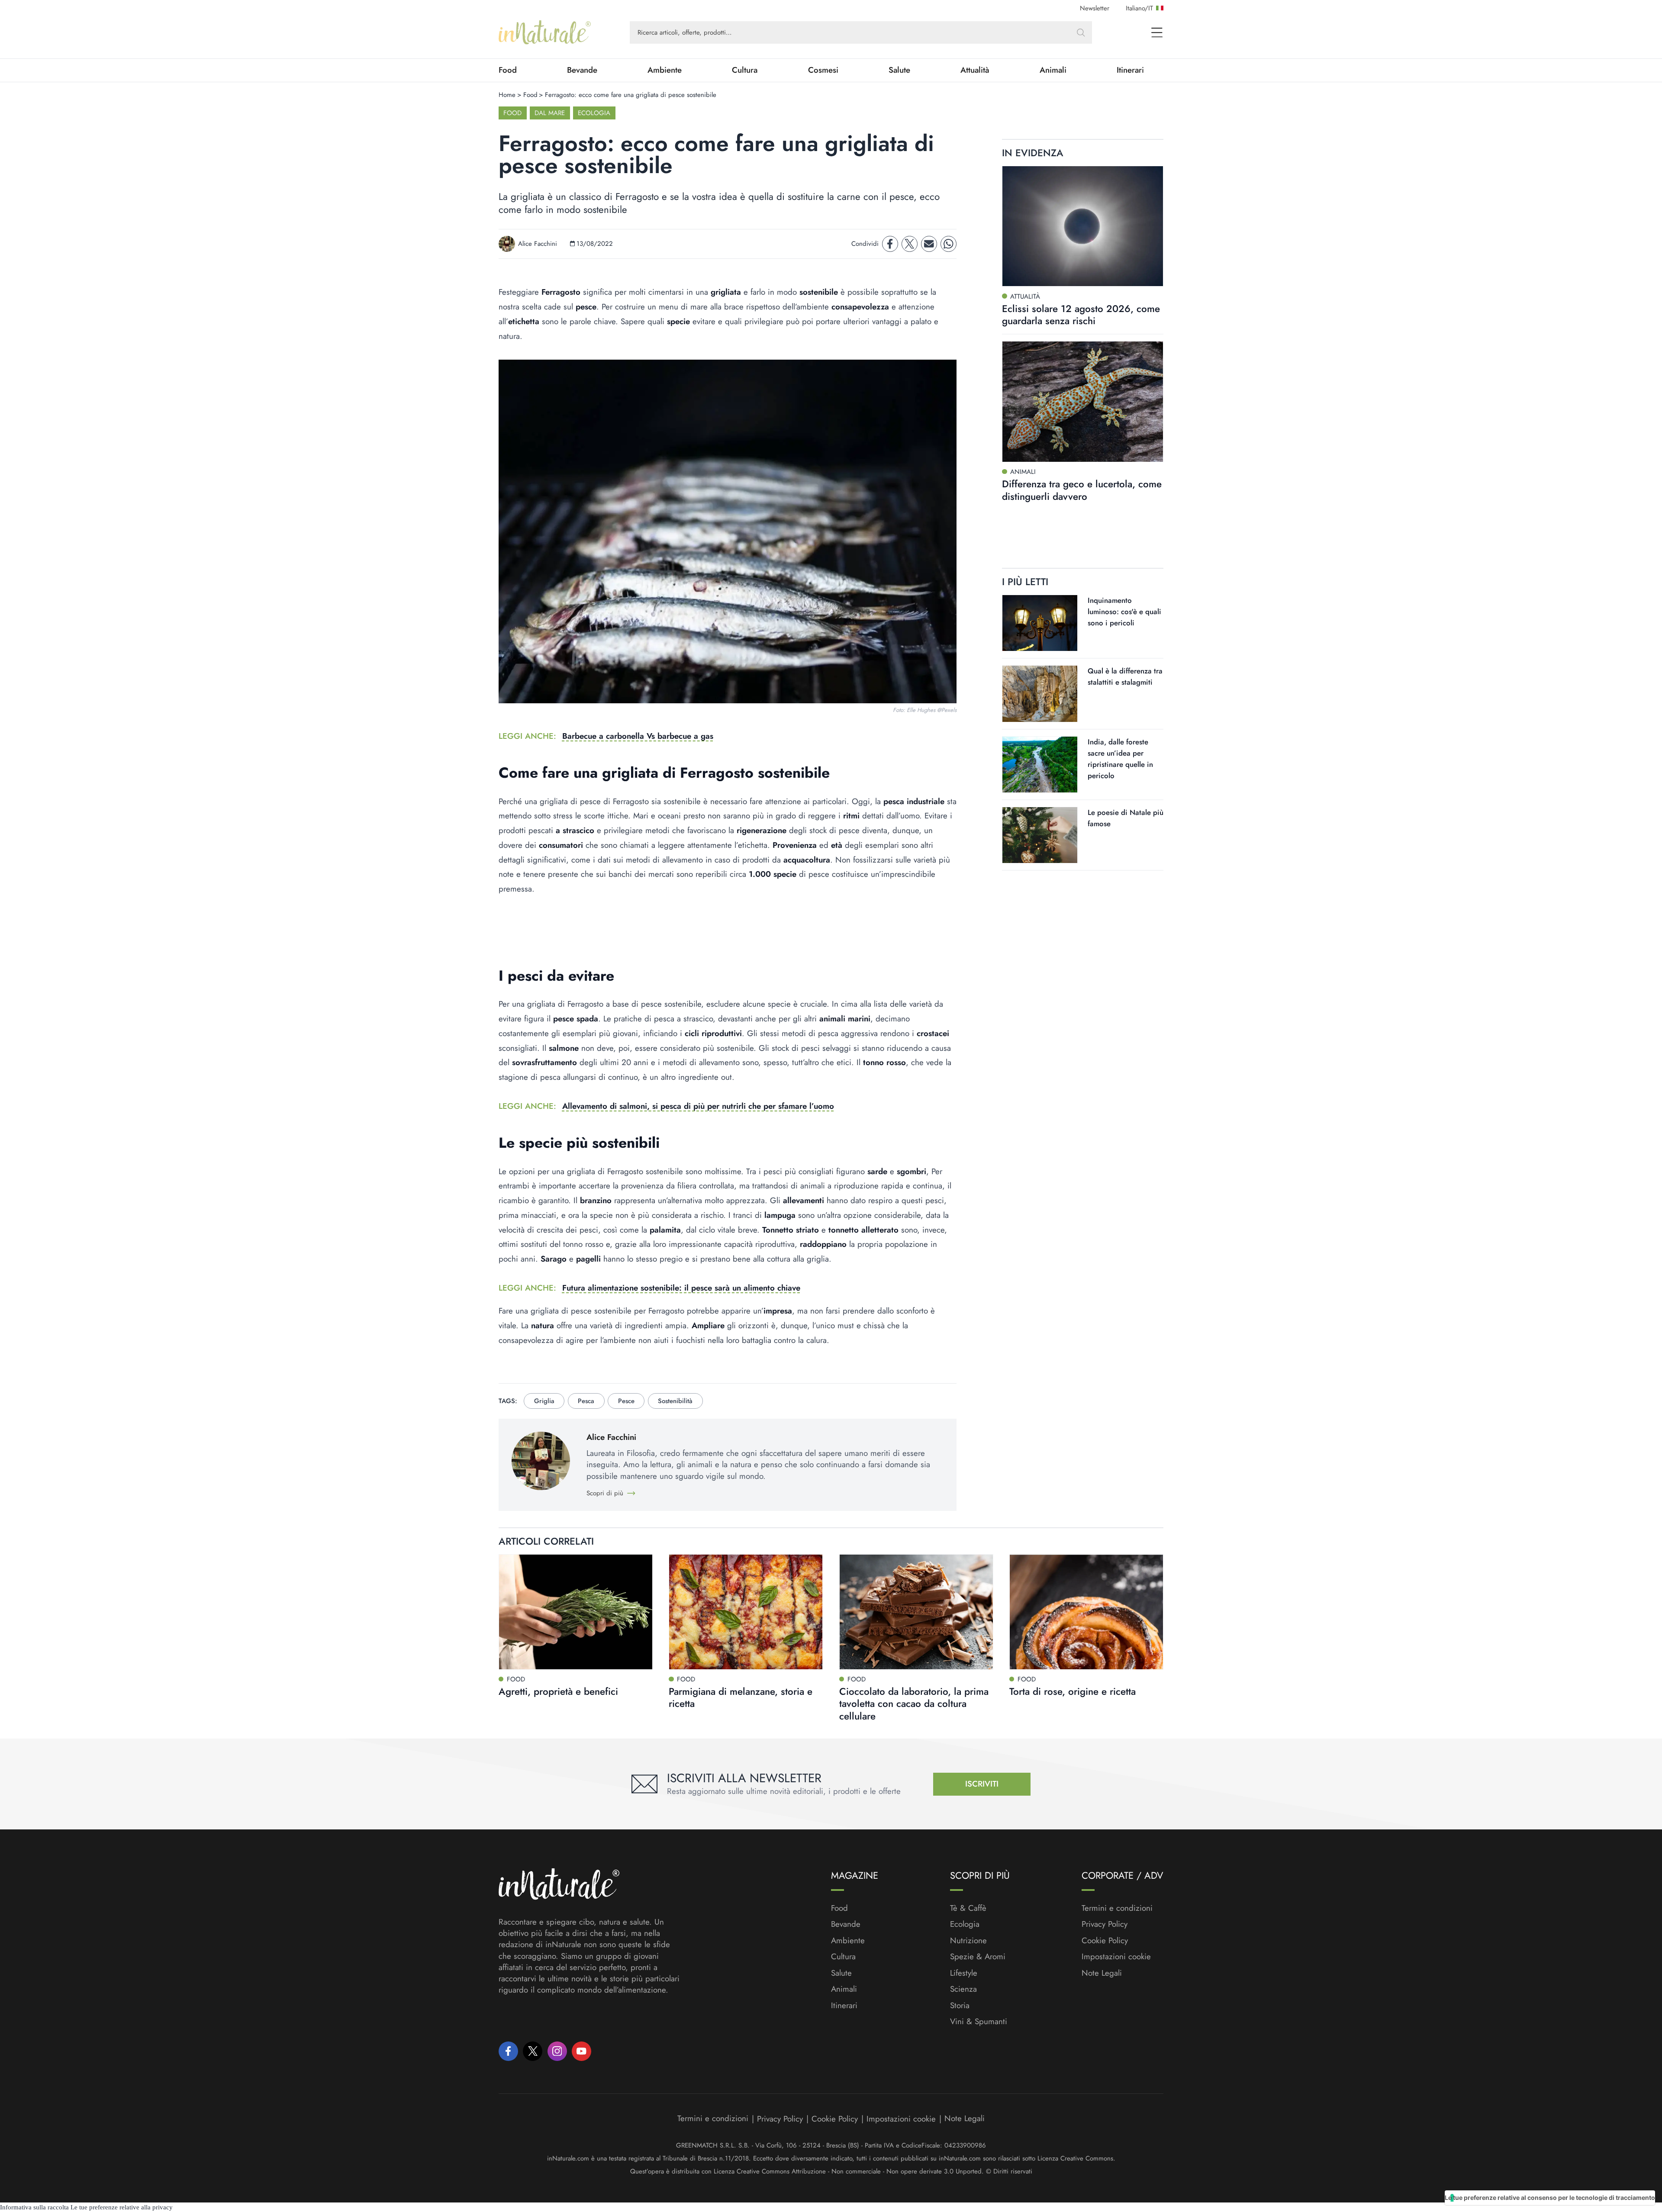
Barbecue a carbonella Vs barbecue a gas (638, 736)
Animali (1053, 70)
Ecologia (594, 113)
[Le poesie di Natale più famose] (1040, 835)
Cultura (745, 70)
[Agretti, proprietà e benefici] (576, 1612)
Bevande (582, 70)
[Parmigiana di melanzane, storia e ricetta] (746, 1612)
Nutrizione (968, 1941)
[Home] (545, 32)
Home (507, 95)
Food (508, 70)
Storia (960, 2006)
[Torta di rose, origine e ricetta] (1086, 1612)
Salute (899, 70)
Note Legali (1102, 1973)
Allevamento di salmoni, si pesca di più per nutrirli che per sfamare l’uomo (698, 1106)
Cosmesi (823, 70)
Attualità (975, 70)
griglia (544, 1401)
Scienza (963, 1989)
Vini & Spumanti (979, 2022)
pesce (626, 1401)
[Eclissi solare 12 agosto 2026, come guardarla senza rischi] (1083, 226)
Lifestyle (964, 1973)
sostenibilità (675, 1401)
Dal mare (550, 113)
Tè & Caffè (968, 1908)
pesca (586, 1401)
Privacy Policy (1105, 1924)
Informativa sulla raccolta (34, 2207)
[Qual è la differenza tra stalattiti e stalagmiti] (1040, 694)
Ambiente (665, 70)
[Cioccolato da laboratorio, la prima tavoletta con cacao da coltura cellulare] (916, 1612)
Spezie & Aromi (978, 1957)
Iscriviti (982, 1784)
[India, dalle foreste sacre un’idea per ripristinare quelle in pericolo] (1040, 765)
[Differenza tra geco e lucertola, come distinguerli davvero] (1083, 402)
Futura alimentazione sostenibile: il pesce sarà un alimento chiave (681, 1288)
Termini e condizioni (1117, 1908)
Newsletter (1095, 8)
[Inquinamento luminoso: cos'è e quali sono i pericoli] (1040, 623)
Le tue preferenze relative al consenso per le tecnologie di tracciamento (1550, 2198)
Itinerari (1130, 70)
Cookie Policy (1105, 1940)
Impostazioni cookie (1116, 1956)
